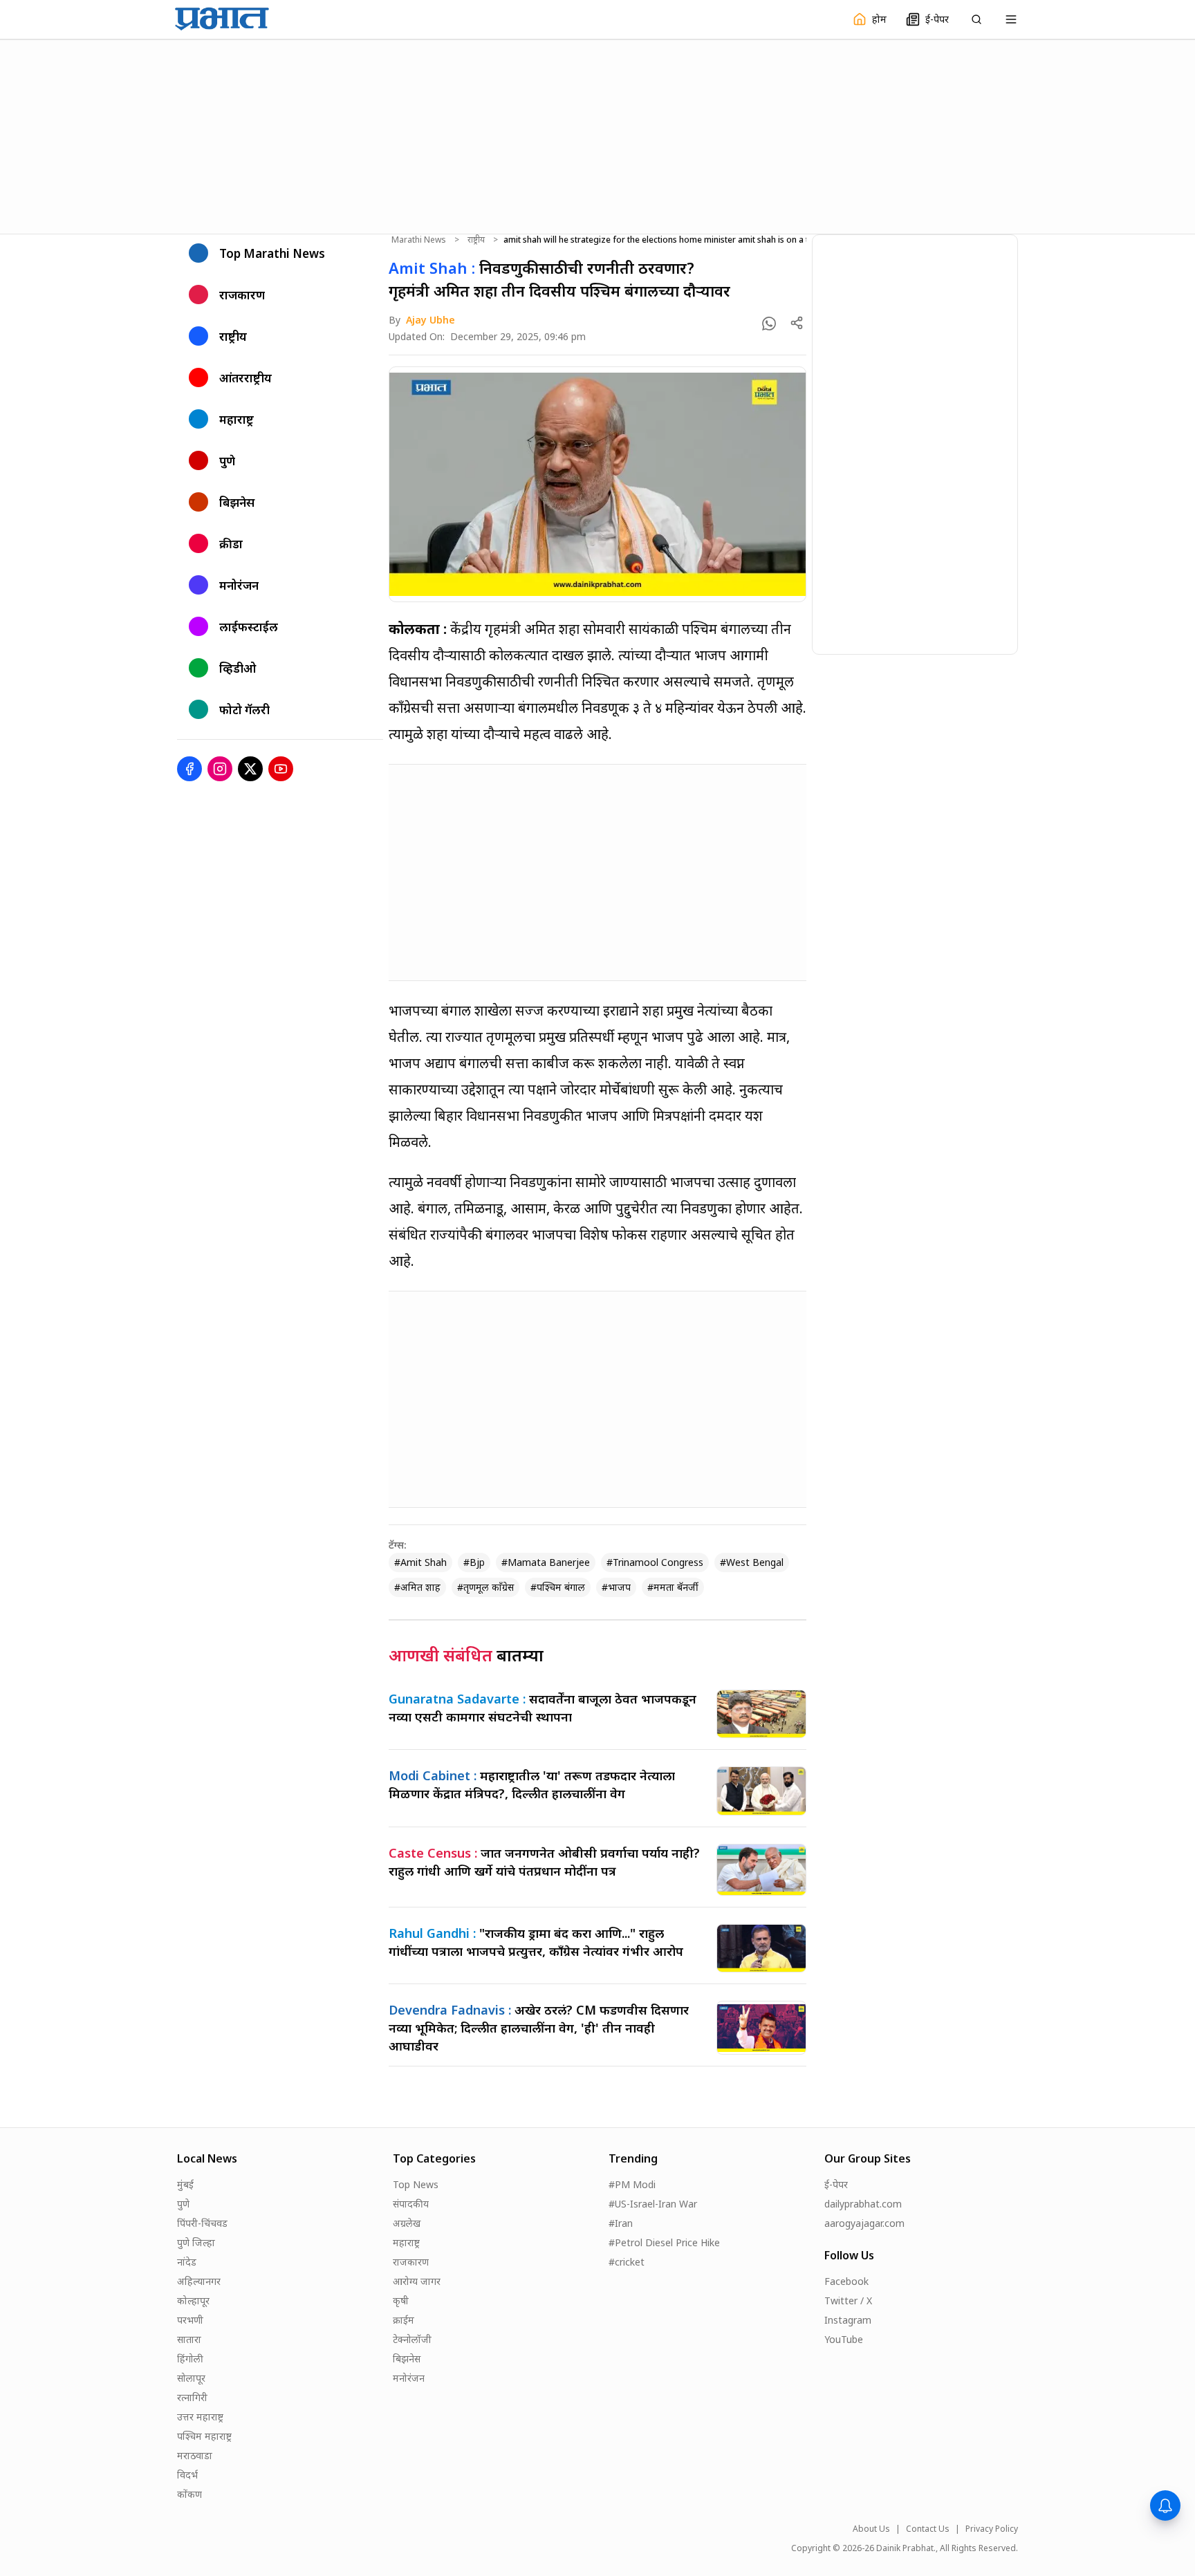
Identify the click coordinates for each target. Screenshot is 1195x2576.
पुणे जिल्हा (196, 2242)
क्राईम (404, 2320)
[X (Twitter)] (250, 769)
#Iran (621, 2223)
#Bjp (474, 1562)
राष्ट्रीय (476, 240)
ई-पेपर (836, 2184)
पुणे (183, 2204)
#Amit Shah (420, 1562)
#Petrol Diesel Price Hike (664, 2242)
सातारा (189, 2339)
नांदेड (187, 2262)
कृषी (401, 2300)
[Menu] (1011, 19)
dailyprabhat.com (863, 2204)
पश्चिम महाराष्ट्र (204, 2436)
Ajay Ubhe (430, 320)
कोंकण (189, 2494)
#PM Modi (632, 2184)
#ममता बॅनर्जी (673, 1587)
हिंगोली (190, 2359)
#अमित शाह (417, 1587)
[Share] (797, 323)
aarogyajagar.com (864, 2223)
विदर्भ (187, 2475)
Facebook (846, 2281)
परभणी (190, 2320)
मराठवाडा (195, 2455)
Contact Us (928, 2529)
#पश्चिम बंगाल (558, 1587)
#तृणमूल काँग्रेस (485, 1587)
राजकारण (411, 2262)
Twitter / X (848, 2300)
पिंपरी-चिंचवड (202, 2223)
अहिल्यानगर (199, 2281)
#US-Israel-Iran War (653, 2204)
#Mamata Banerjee (546, 1562)
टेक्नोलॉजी (412, 2339)
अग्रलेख (407, 2223)
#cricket (627, 2262)
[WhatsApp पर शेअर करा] (769, 324)
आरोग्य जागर (417, 2281)
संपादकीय (411, 2204)
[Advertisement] (597, 135)
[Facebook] (189, 769)
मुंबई (185, 2184)
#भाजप (616, 1587)
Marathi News (419, 240)
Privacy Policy (992, 2529)
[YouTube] (281, 769)
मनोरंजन (409, 2378)
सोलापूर (191, 2378)
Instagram (848, 2320)
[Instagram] (220, 769)
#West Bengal (752, 1562)
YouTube (844, 2339)
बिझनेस (407, 2359)
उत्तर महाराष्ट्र (200, 2417)
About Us (871, 2529)
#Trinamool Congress (655, 1562)
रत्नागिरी (192, 2397)
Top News (416, 2184)
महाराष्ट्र (406, 2242)
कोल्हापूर (193, 2300)
